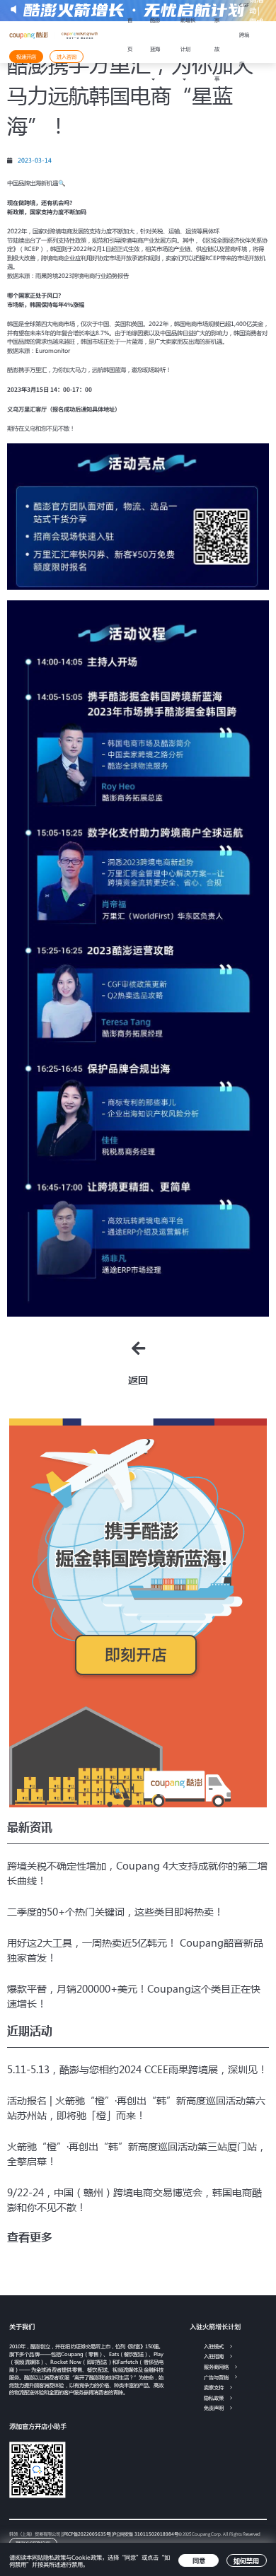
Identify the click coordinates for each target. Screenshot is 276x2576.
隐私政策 (214, 2398)
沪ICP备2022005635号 (86, 2534)
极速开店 (26, 57)
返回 (138, 1380)
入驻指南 (214, 2356)
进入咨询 (67, 57)
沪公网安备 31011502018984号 (145, 2534)
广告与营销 (216, 2377)
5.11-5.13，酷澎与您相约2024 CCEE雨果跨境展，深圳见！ (137, 2069)
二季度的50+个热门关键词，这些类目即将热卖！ (115, 1911)
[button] (30, 2237)
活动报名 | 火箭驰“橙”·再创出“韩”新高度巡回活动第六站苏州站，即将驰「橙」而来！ (136, 2108)
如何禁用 (246, 2560)
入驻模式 (214, 2346)
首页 (130, 35)
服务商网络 (216, 2367)
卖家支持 (214, 2387)
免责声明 (214, 2408)
